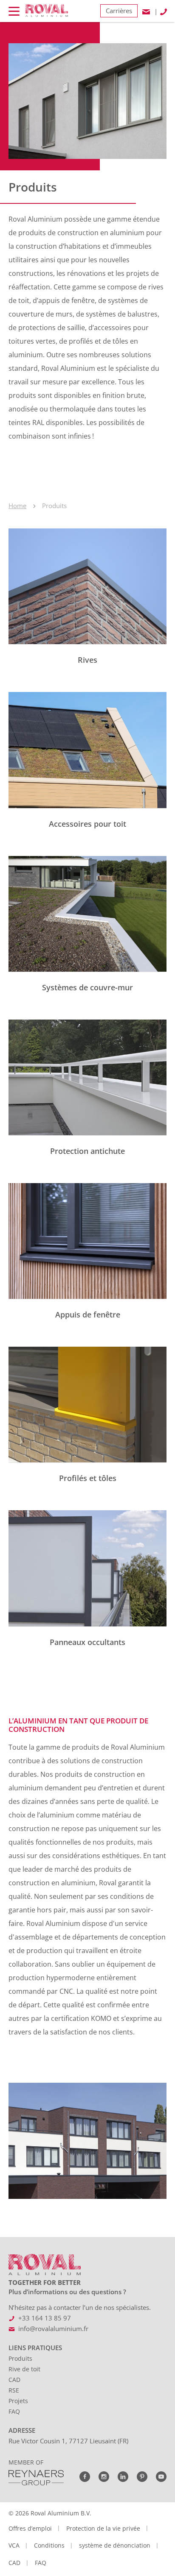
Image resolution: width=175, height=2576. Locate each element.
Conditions (49, 2545)
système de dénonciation (115, 2545)
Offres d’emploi (30, 2528)
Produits (20, 2358)
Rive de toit (24, 2369)
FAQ (14, 2411)
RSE (14, 2390)
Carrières (119, 11)
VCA (14, 2545)
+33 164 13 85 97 (45, 2318)
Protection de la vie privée (103, 2528)
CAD (14, 2380)
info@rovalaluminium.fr (53, 2329)
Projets (18, 2401)
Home (17, 506)
